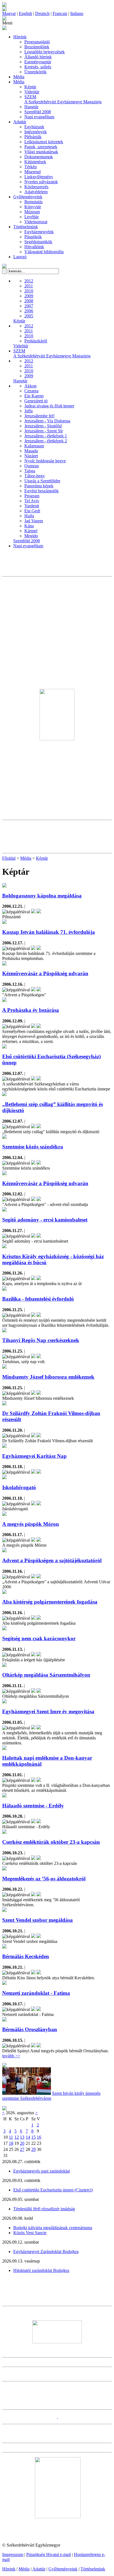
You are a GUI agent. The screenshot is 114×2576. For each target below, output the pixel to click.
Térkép (31, 167)
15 (33, 2137)
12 (17, 2137)
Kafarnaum (34, 446)
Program (32, 496)
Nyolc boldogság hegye (45, 461)
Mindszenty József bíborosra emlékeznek (48, 1377)
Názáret (31, 456)
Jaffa (28, 411)
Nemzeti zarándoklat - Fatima (36, 1993)
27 (22, 2149)
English (25, 13)
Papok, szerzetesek (41, 147)
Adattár (20, 122)
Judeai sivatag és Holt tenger (49, 406)
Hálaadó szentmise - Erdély (33, 1806)
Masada (31, 451)
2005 (29, 316)
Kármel (31, 531)
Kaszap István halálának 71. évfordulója (49, 932)
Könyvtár (33, 207)
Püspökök (33, 237)
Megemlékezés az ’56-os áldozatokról (44, 1879)
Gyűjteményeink (28, 197)
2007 (29, 306)
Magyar (9, 13)
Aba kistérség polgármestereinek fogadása (50, 1602)
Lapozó (20, 257)
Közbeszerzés (36, 187)
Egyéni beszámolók (42, 491)
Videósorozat (36, 222)
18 (11, 2143)
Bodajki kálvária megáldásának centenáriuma (53, 2228)
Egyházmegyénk (39, 232)
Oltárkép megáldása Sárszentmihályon (46, 1675)
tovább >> (11, 2056)
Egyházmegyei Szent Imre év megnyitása (48, 1711)
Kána (29, 526)
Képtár (30, 87)
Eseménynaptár (38, 62)
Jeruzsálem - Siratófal (43, 426)
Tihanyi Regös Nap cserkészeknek (41, 1340)
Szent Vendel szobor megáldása (37, 1920)
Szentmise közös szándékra (33, 1147)
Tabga (30, 471)
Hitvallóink (34, 247)
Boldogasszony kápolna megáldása (42, 896)
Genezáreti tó (36, 401)
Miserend (33, 172)
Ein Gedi (32, 511)
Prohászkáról (36, 341)
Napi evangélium (39, 117)
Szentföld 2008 (38, 112)
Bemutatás (33, 202)
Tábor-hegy (35, 476)
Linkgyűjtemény (39, 177)
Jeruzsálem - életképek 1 (46, 436)
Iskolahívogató (19, 1487)
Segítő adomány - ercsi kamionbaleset (45, 1220)
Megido (31, 536)
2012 (29, 281)
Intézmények (36, 132)
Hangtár (31, 107)
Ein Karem (34, 396)
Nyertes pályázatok (41, 182)
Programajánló (37, 42)
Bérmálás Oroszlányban (30, 2029)
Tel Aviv (32, 501)
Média (19, 77)
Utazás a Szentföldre (42, 481)
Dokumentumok (39, 157)
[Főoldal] (4, 10)
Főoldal (9, 858)
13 (22, 2137)
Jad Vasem (34, 521)
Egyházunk (34, 127)
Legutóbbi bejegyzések (45, 52)
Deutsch (42, 13)
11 (11, 2137)
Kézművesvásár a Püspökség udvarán (45, 973)
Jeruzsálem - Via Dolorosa (47, 421)
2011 (29, 286)
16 (39, 2137)
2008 (29, 301)
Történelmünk (26, 227)
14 (28, 2137)
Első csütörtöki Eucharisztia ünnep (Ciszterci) (53, 2190)
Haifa (29, 516)
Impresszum (13, 2554)
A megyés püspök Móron (31, 1524)
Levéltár (32, 217)
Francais (60, 13)
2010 (29, 291)
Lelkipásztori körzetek (44, 142)
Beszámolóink (37, 47)
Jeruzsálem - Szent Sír (44, 431)
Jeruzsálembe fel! (39, 416)
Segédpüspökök (38, 242)
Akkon (30, 386)
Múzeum (32, 212)
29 (33, 2149)
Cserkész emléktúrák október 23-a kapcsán (51, 1842)
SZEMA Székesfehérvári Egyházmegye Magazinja (63, 99)
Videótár (32, 92)
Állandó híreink (38, 57)
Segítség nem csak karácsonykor (39, 1638)
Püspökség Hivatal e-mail (49, 2554)
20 (22, 2143)
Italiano (77, 13)
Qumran (32, 466)
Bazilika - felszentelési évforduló (38, 1299)
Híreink (20, 37)
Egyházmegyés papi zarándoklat (42, 2171)
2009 (29, 296)
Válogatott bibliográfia (44, 252)
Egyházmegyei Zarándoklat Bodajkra (46, 2252)
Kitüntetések (35, 162)
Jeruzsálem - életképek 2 (46, 441)
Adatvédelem (36, 192)
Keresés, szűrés (38, 67)
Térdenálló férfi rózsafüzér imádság (44, 2209)
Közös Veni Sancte (30, 2233)
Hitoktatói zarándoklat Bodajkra (41, 2270)
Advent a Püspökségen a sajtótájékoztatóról (52, 1560)
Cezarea (31, 391)
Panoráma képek (39, 486)
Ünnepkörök (35, 72)
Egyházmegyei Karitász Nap (34, 1456)
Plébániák (33, 137)
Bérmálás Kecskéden (26, 1956)
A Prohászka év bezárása (31, 1010)
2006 (29, 311)
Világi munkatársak (41, 152)
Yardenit (32, 506)
